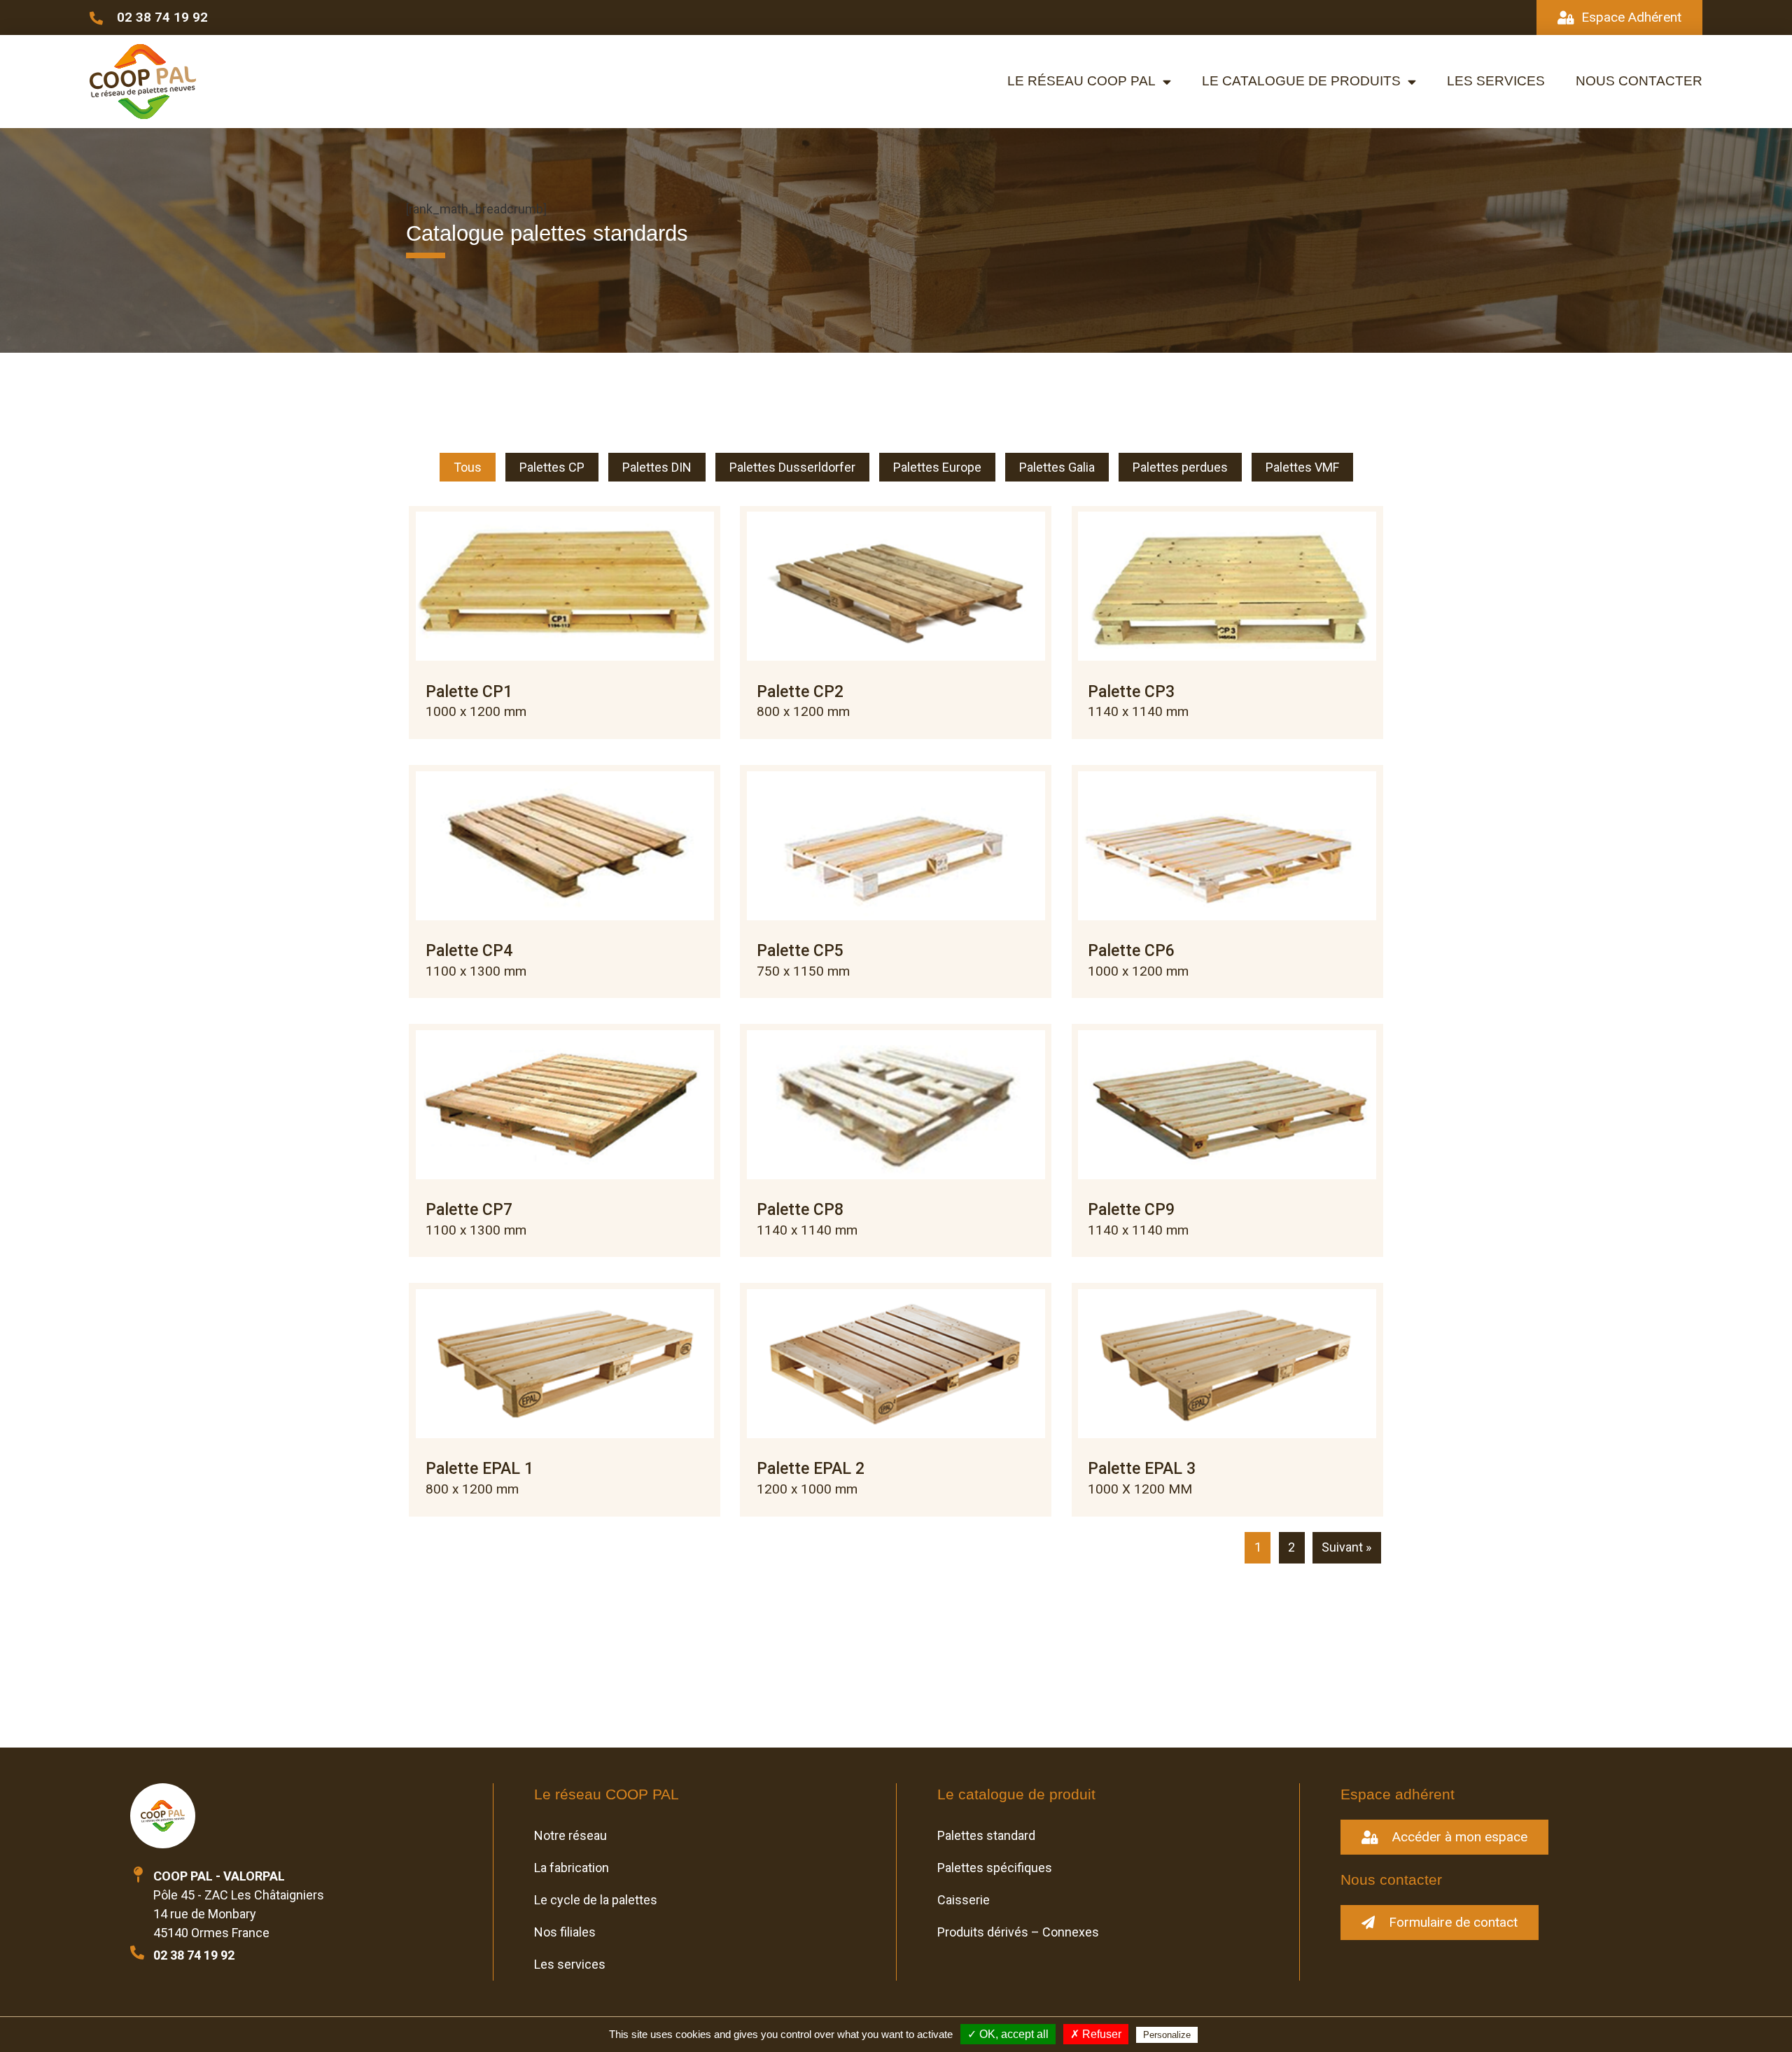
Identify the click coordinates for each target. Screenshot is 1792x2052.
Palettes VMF (1302, 467)
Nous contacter (1639, 81)
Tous (468, 467)
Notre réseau (570, 1835)
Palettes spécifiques (995, 1868)
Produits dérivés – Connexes (1018, 1932)
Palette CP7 (469, 1210)
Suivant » (1346, 1547)
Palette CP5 (800, 951)
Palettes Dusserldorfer (792, 467)
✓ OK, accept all (1008, 2034)
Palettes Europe (937, 467)
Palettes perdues (1180, 467)
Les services (1496, 81)
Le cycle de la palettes (596, 1900)
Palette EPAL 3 (1142, 1469)
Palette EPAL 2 (811, 1469)
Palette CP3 (1131, 692)
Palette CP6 (1131, 951)
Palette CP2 (800, 692)
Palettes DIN (657, 467)
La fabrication (572, 1868)
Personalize (1167, 2035)
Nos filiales (565, 1932)
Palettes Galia (1057, 467)
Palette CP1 (469, 692)
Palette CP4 (469, 951)
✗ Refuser (1096, 2034)
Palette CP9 (1131, 1210)
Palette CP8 (800, 1210)
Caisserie (964, 1900)
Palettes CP (552, 467)
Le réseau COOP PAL (1081, 81)
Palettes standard (986, 1835)
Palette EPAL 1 (479, 1469)
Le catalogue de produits (1301, 81)
